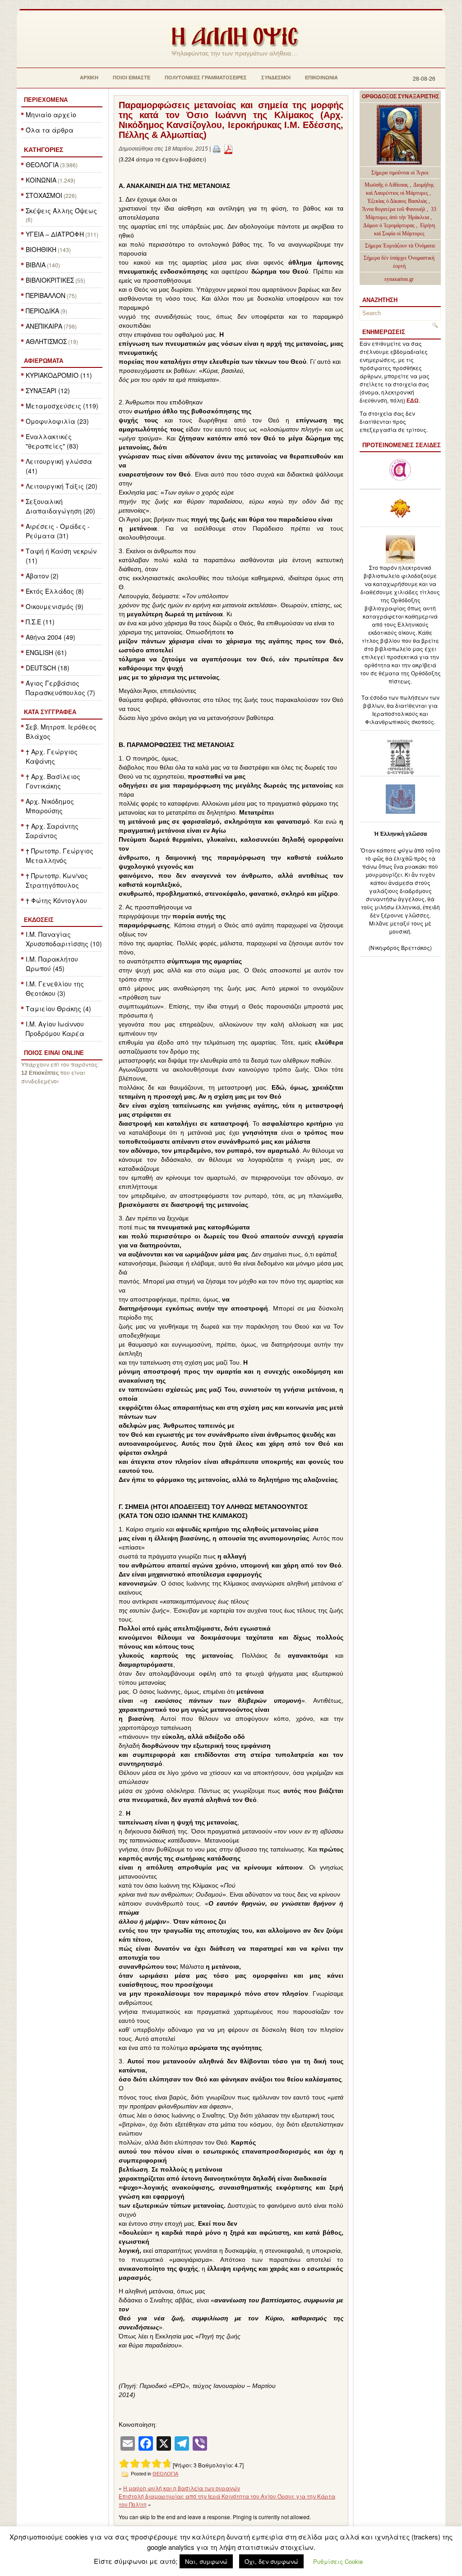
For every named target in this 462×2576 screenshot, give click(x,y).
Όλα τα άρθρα (50, 130)
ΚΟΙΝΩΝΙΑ (41, 180)
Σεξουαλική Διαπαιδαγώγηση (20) (60, 506)
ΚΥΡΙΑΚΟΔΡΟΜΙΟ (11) (59, 375)
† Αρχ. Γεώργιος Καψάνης (52, 756)
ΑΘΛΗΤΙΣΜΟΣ (46, 341)
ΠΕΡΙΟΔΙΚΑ (42, 311)
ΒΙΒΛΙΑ (36, 265)
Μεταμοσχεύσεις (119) (62, 406)
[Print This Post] (217, 149)
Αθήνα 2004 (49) (51, 637)
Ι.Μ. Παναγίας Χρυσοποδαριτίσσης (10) (64, 939)
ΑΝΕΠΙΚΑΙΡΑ (44, 326)
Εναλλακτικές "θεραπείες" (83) (52, 441)
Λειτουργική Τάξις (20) (62, 486)
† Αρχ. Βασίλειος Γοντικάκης (53, 781)
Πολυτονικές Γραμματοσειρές (206, 78)
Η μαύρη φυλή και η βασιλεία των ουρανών (182, 2488)
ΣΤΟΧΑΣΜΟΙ (44, 195)
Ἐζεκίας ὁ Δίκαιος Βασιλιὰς (397, 201)
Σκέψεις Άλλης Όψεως (61, 211)
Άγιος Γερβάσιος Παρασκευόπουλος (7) (60, 688)
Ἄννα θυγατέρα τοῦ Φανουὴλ (394, 209)
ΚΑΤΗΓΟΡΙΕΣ (44, 150)
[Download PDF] (228, 149)
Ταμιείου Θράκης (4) (58, 1008)
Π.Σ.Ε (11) (40, 622)
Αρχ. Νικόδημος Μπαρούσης (50, 806)
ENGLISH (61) (46, 652)
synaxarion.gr (399, 279)
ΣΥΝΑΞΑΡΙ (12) (48, 390)
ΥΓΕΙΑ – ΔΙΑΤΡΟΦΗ (55, 234)
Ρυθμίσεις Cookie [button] (338, 2561)
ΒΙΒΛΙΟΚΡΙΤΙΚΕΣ (50, 280)
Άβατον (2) (42, 576)
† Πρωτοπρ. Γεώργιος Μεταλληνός (60, 855)
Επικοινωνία (321, 78)
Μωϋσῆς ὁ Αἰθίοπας (386, 185)
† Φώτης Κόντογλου (56, 900)
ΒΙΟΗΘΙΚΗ (41, 249)
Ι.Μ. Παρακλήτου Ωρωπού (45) (52, 964)
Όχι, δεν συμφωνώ (271, 2561)
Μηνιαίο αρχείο (51, 115)
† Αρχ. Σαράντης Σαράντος (52, 831)
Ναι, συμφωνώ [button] (206, 2561)
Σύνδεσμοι (276, 78)
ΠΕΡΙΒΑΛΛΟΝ (46, 295)
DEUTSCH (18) (48, 668)
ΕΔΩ (413, 401)
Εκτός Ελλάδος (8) (55, 591)
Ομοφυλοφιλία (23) (57, 421)
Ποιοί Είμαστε (132, 78)
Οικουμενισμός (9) (55, 606)
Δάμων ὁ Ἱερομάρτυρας (390, 225)
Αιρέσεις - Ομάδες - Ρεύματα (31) (58, 531)
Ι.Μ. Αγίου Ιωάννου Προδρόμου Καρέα (55, 1029)
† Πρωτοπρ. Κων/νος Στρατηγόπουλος (57, 880)
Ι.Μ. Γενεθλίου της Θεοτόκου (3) (55, 988)
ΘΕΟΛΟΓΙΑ (42, 165)
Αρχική (89, 78)
